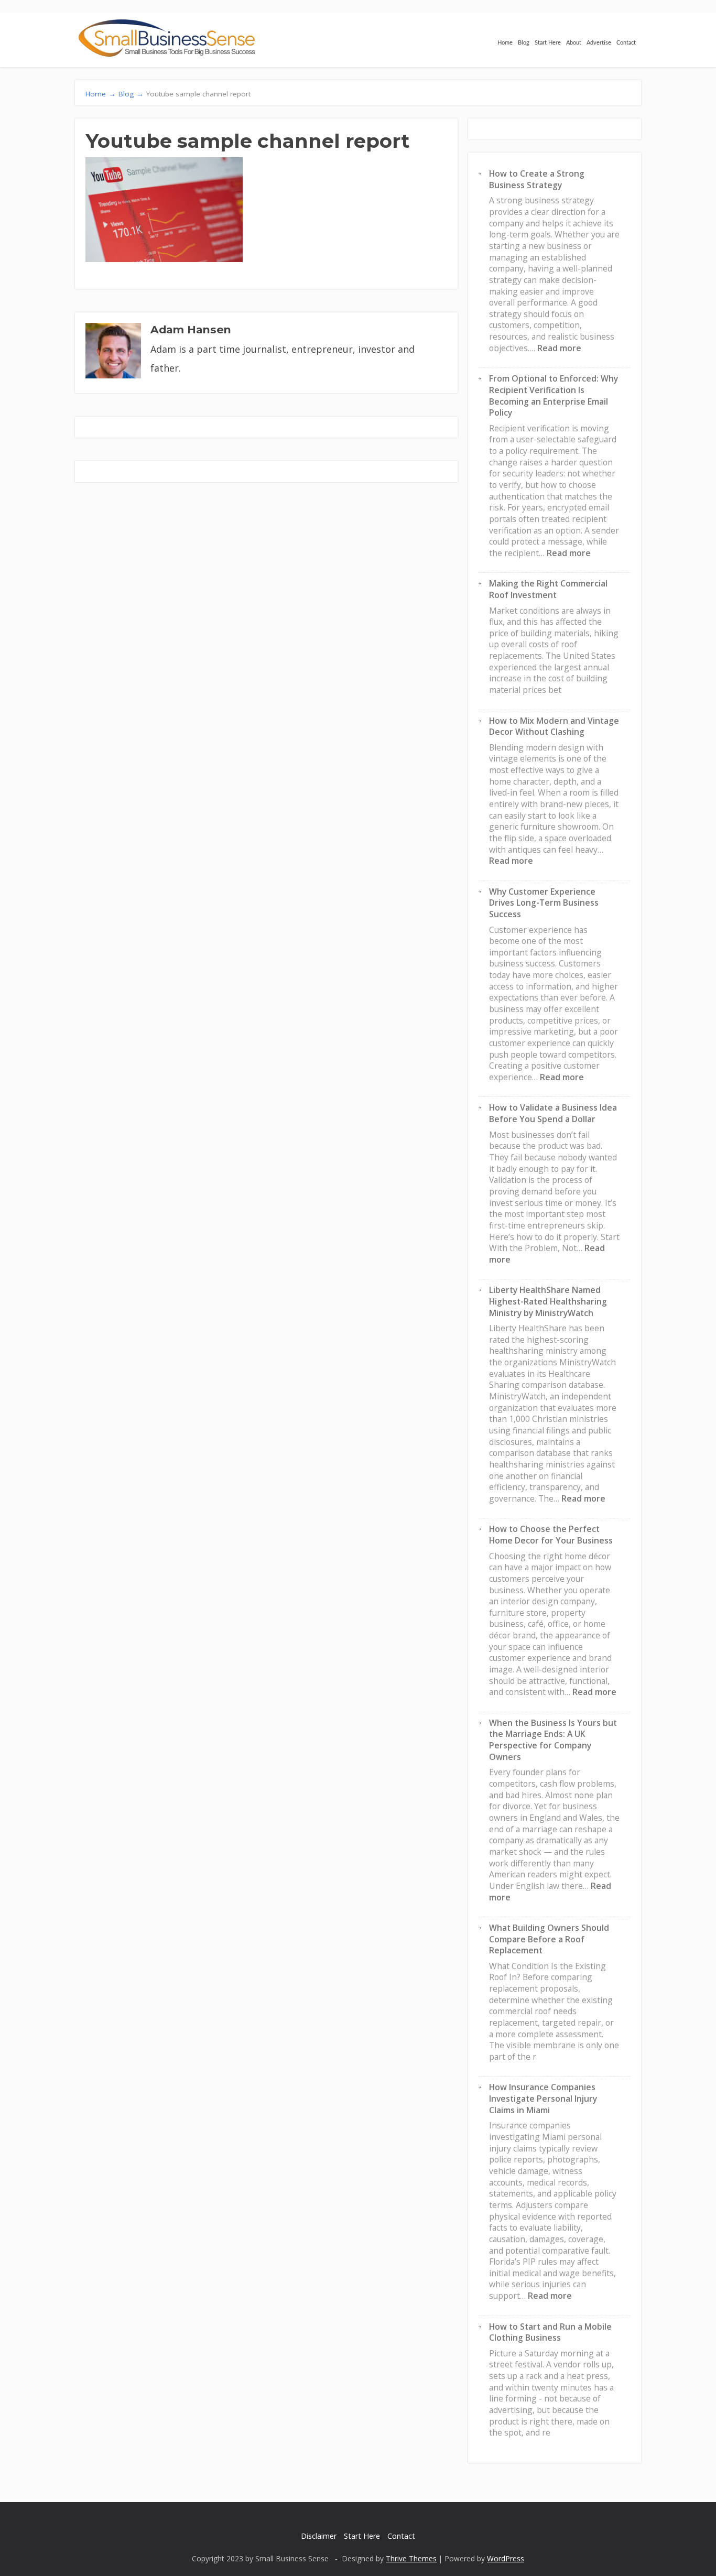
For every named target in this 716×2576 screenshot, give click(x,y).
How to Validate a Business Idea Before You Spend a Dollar (553, 1113)
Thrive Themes (411, 2558)
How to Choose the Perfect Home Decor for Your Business (551, 1535)
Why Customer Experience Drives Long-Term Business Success (544, 903)
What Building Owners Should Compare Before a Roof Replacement (549, 1939)
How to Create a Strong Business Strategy (537, 179)
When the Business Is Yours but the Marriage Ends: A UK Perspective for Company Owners (553, 1740)
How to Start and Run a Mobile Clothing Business (550, 2332)
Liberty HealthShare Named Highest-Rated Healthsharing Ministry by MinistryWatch (548, 1301)
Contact (626, 43)
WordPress (506, 2558)
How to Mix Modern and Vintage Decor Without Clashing (554, 726)
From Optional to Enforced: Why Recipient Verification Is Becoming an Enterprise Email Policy (554, 395)
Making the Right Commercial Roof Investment (548, 589)
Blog (524, 43)
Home (505, 43)
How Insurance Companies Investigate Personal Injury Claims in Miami (543, 2098)
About (574, 43)
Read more (559, 348)
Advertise (599, 43)
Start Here (548, 43)
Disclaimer (319, 2536)
